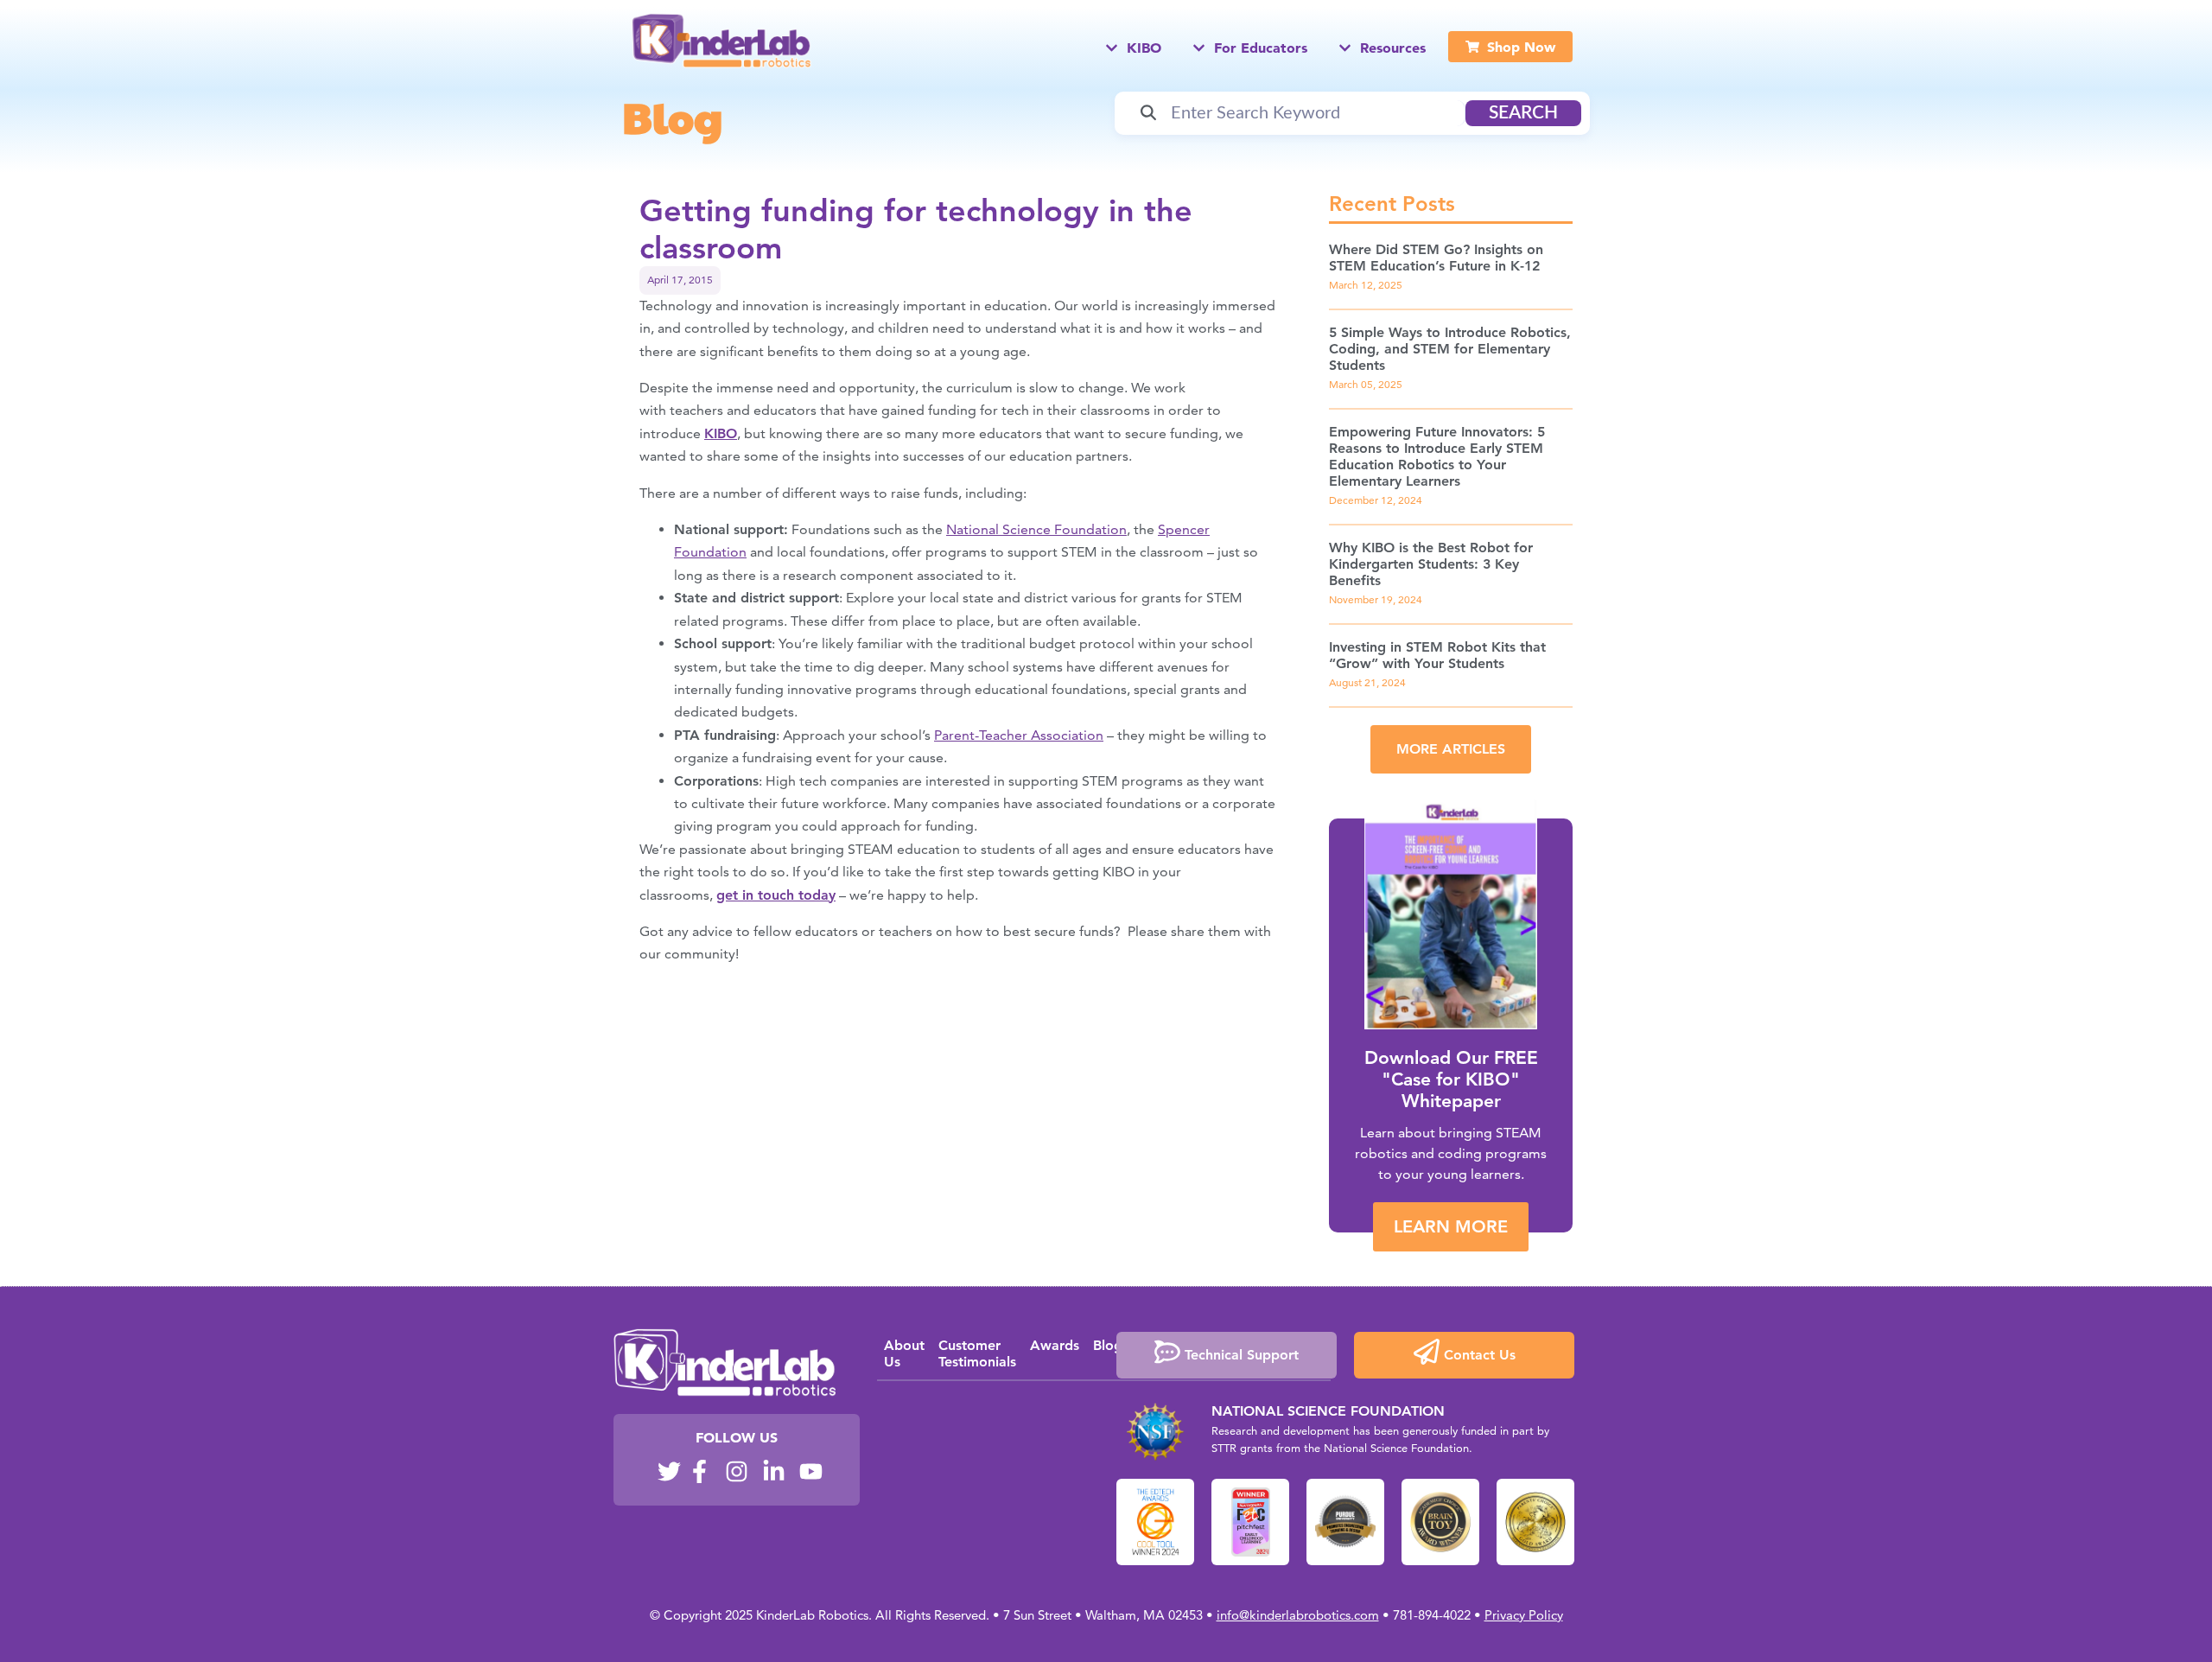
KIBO (721, 433)
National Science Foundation (1036, 529)
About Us (904, 1353)
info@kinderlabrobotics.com (1298, 1615)
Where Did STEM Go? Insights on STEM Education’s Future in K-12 (1436, 258)
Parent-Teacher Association (1019, 735)
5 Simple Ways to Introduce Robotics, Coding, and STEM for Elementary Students (1450, 349)
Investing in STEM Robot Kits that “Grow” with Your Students (1437, 655)
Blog (672, 117)
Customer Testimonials (977, 1353)
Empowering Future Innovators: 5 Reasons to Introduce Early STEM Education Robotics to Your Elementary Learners (1437, 457)
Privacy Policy (1524, 1615)
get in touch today (776, 895)
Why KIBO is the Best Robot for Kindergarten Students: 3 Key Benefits (1431, 564)
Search (1523, 113)
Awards (1055, 1345)
